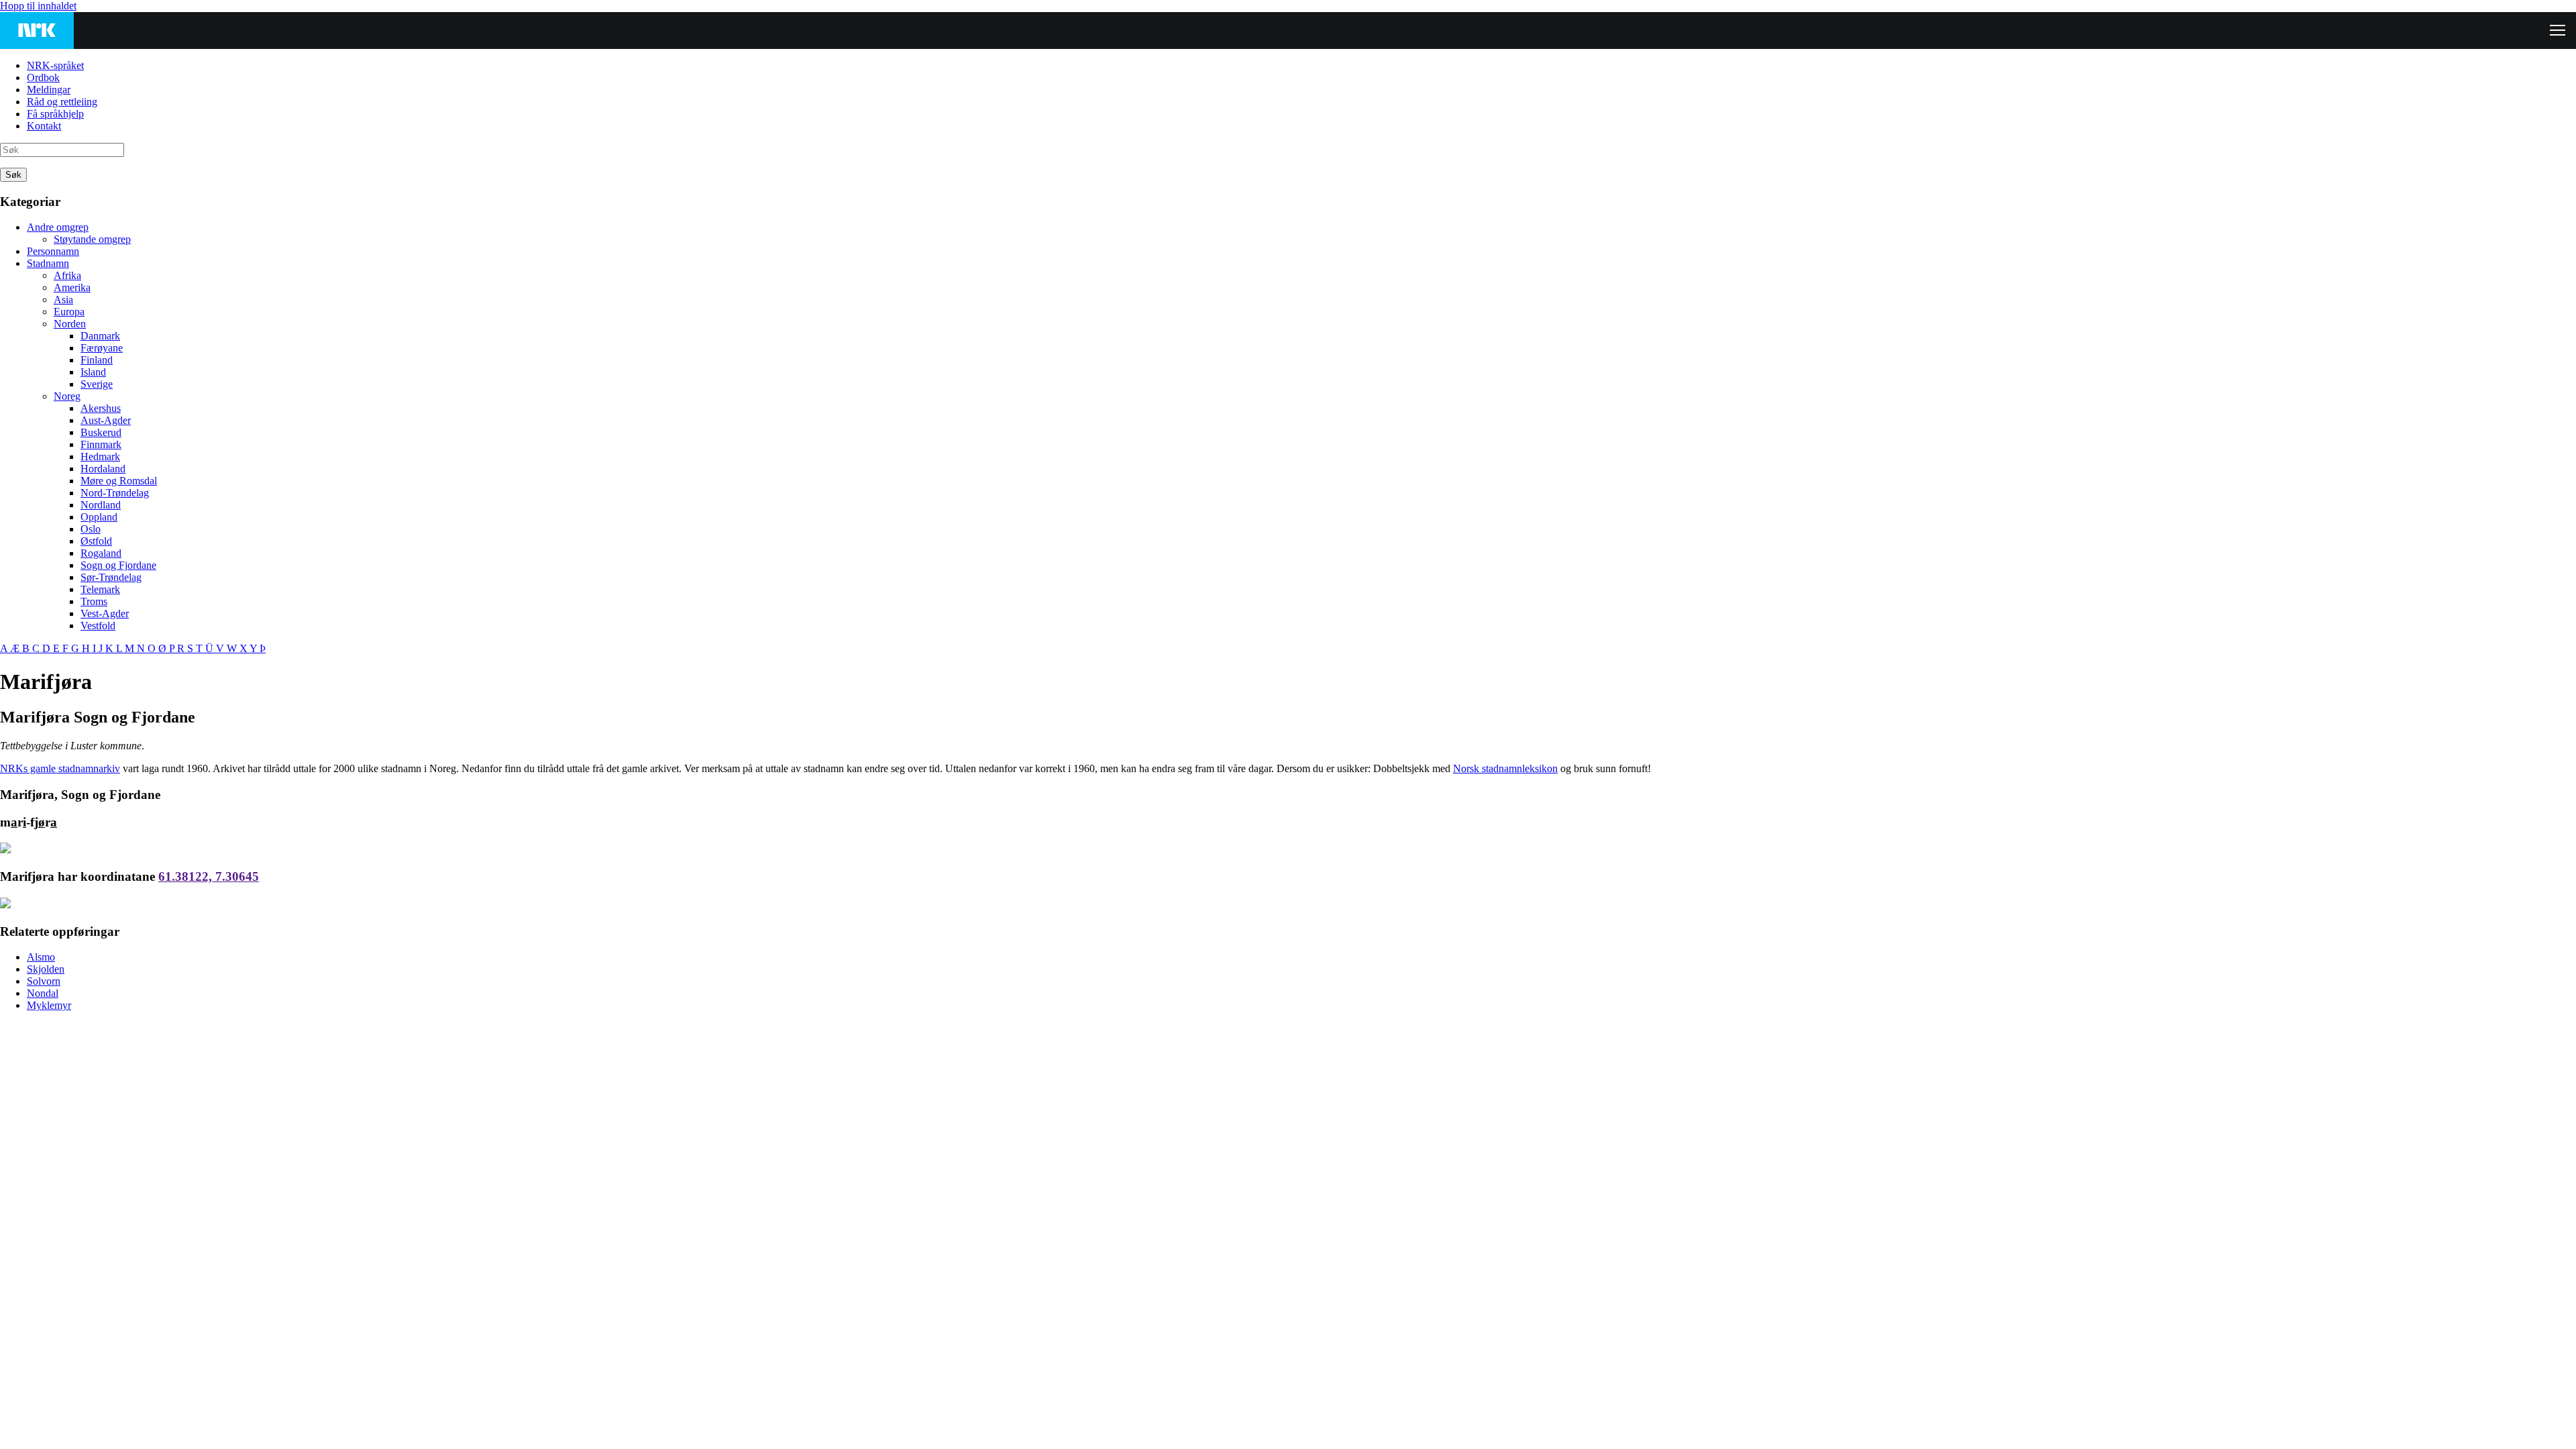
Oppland (99, 517)
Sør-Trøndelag (111, 577)
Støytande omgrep (92, 239)
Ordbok (43, 77)
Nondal (43, 993)
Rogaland (101, 553)
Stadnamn (48, 263)
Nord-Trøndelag (115, 493)
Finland (97, 360)
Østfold (96, 541)
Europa (69, 312)
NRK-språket (55, 65)
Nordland (101, 505)
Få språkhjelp (55, 114)
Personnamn (53, 251)
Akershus (101, 408)
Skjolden (46, 969)
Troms (94, 601)
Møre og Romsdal (119, 481)
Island (93, 372)
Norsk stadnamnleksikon (1505, 768)
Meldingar (49, 90)
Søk (13, 175)
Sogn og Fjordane (118, 565)
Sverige (97, 384)
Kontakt (44, 126)
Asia (63, 300)
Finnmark (101, 444)
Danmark (100, 336)
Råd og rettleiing (62, 102)
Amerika (72, 287)
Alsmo (41, 957)
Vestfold (98, 626)
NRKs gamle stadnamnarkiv (60, 768)
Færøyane (102, 348)
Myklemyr (49, 1005)
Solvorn (44, 981)
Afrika (67, 275)
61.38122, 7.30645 (209, 876)
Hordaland (103, 469)
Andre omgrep (58, 227)
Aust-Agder (106, 420)
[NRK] (37, 31)
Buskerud (101, 432)
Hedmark (100, 457)
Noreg (67, 396)
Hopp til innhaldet (38, 6)
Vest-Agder (105, 613)
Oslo (91, 529)
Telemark (100, 589)
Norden (70, 324)
